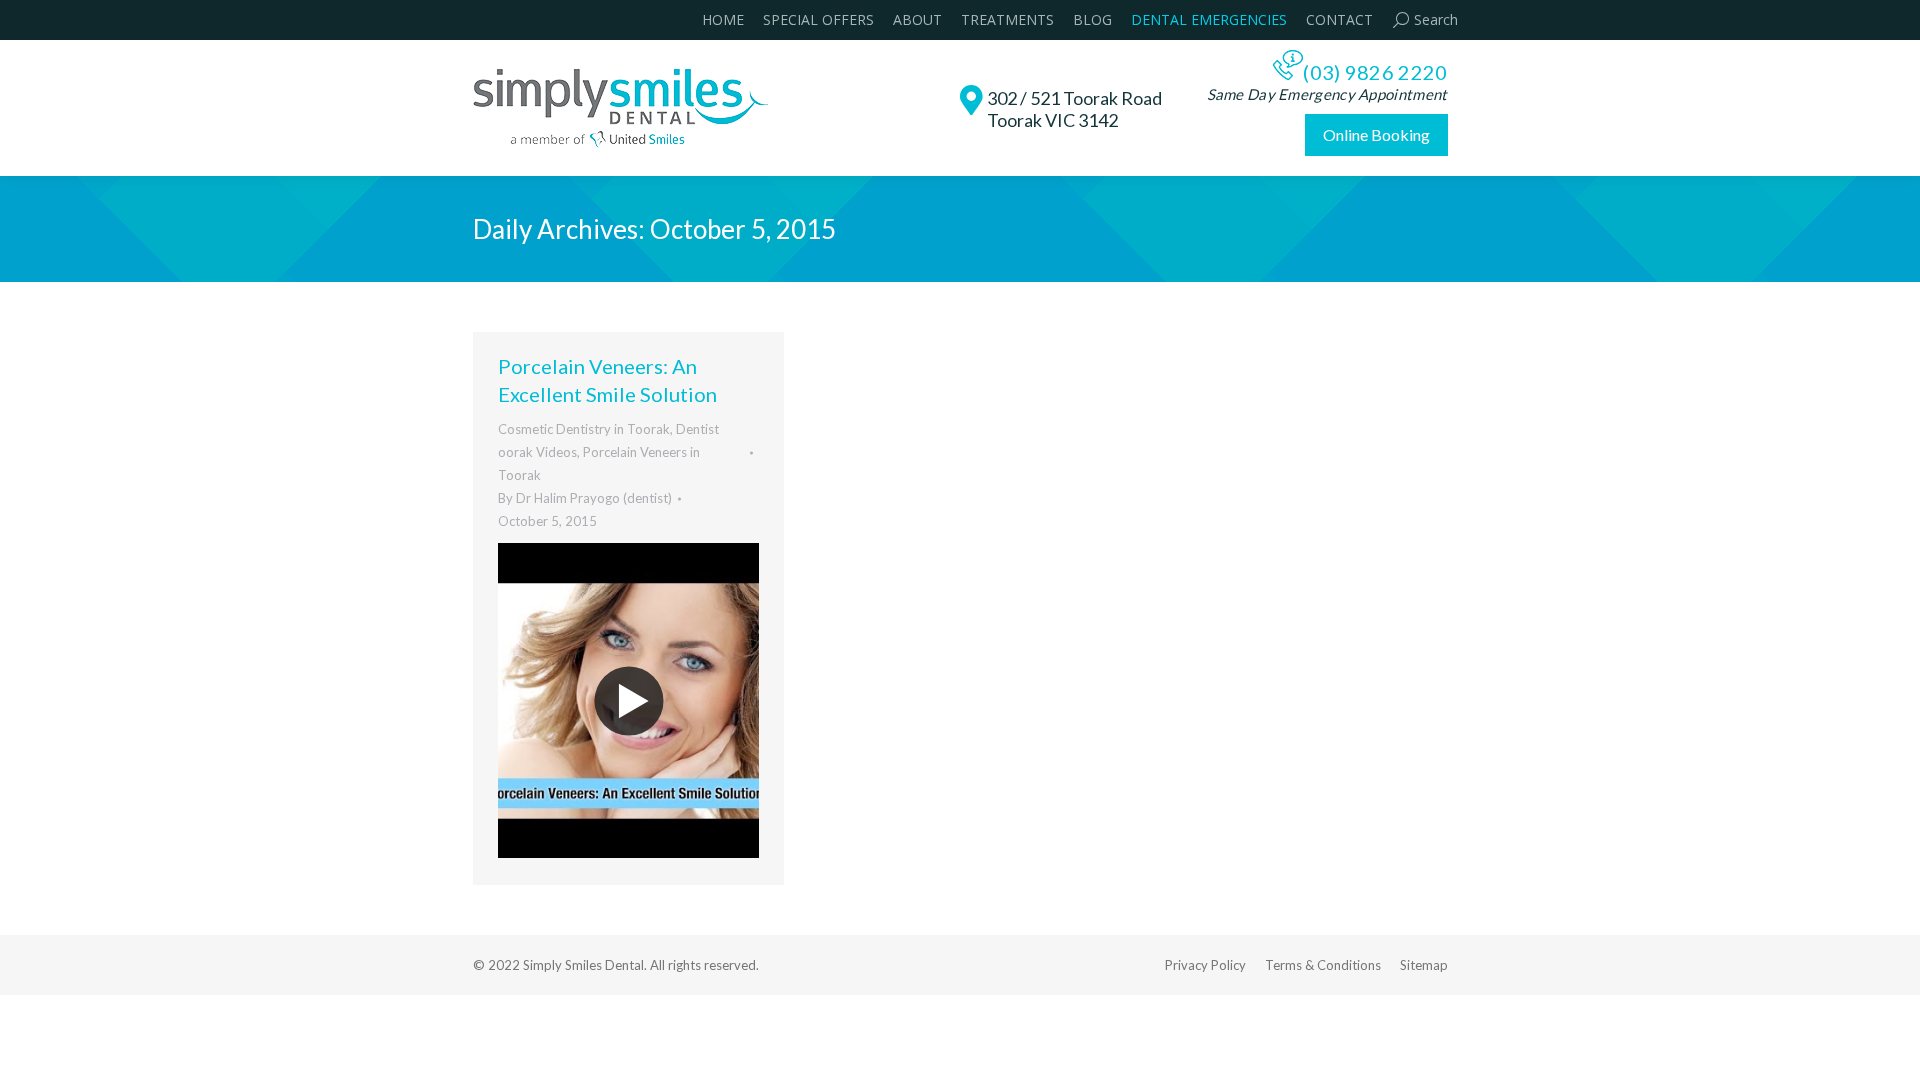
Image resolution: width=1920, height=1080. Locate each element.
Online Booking (1376, 134)
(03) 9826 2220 (1375, 72)
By (585, 498)
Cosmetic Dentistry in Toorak (584, 429)
